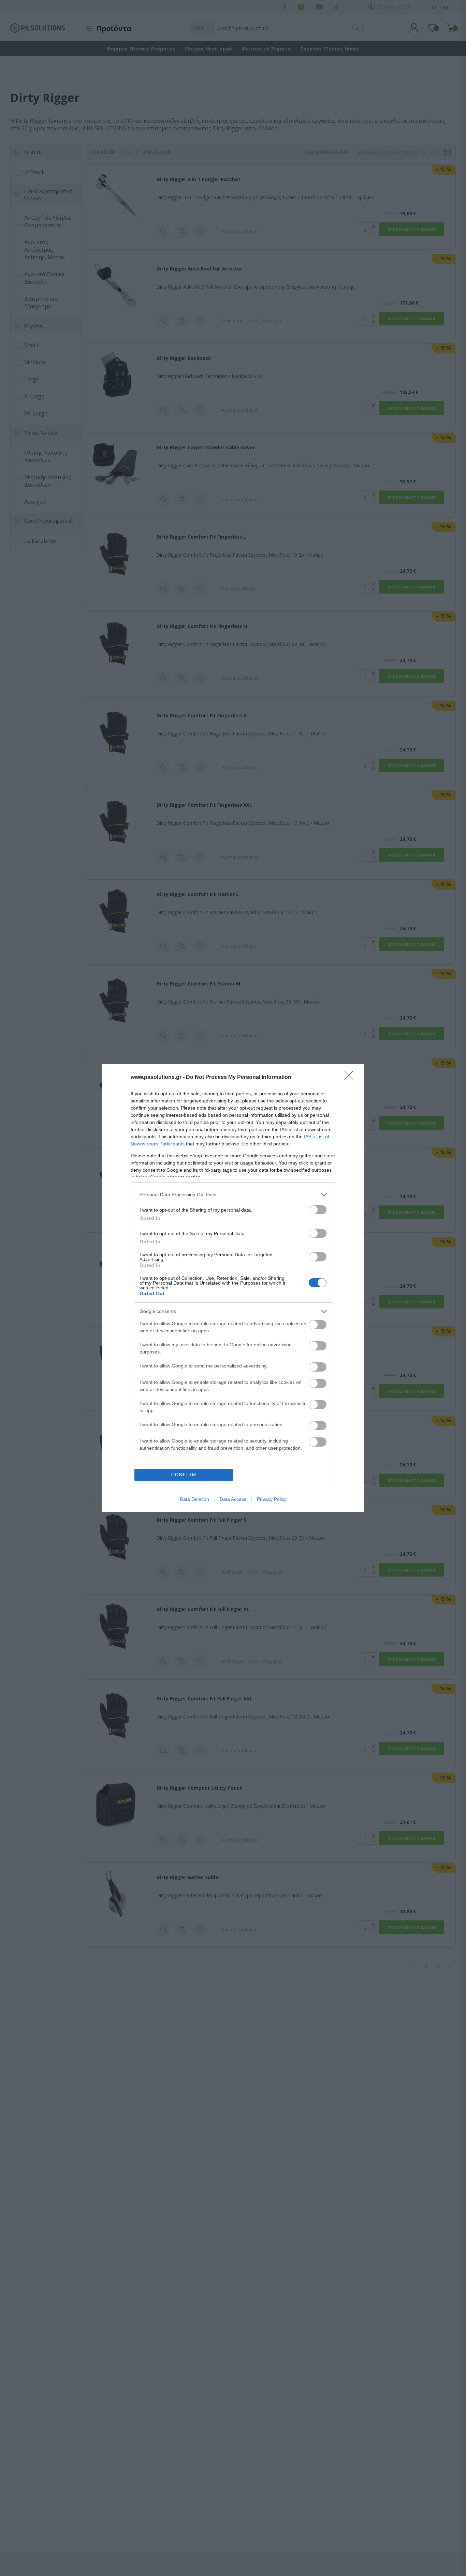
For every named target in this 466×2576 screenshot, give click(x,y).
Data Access (233, 1499)
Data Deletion (194, 1499)
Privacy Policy (272, 1499)
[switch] (318, 1210)
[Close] (351, 1078)
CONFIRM (184, 1475)
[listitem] (233, 1195)
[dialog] (233, 1288)
